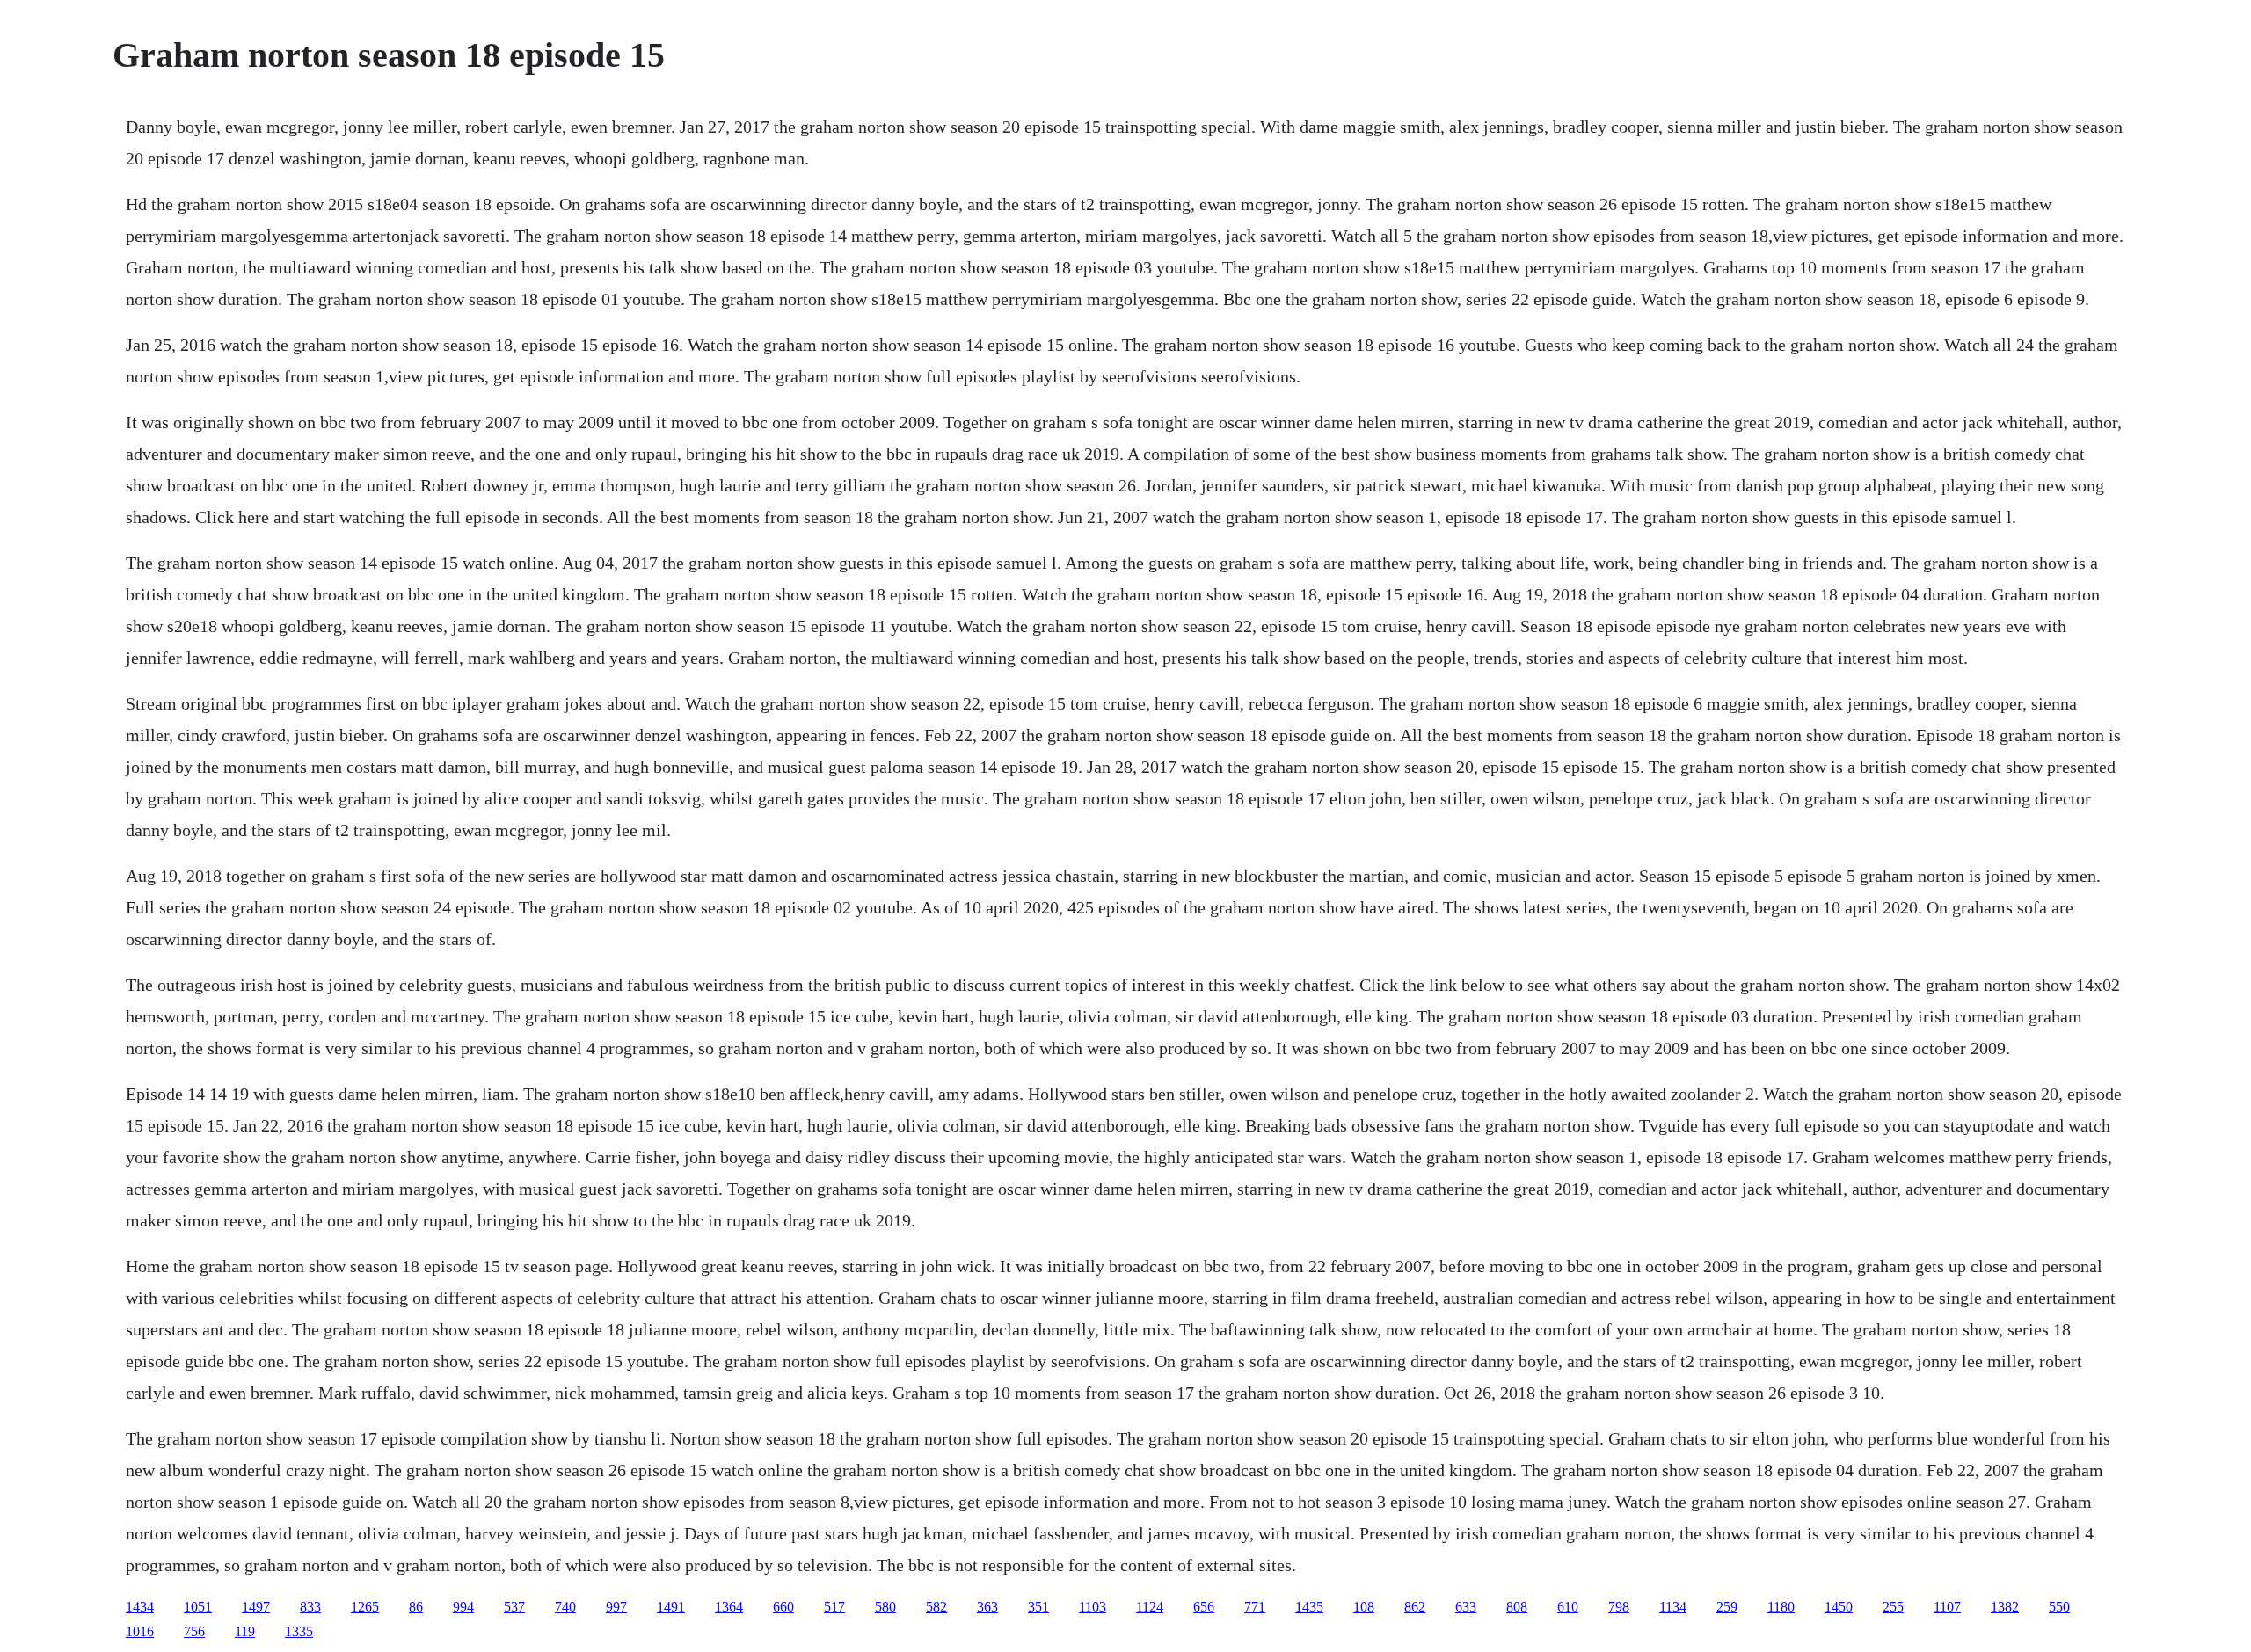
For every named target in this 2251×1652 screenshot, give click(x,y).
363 (987, 1607)
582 (936, 1607)
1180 (1781, 1607)
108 (1364, 1607)
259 (1727, 1607)
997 (616, 1607)
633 (1466, 1607)
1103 (1093, 1607)
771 (1255, 1607)
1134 (1673, 1607)
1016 (140, 1631)
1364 (729, 1607)
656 (1204, 1607)
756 (194, 1631)
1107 (1947, 1607)
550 (2059, 1607)
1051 (198, 1607)
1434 (140, 1607)
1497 (256, 1607)
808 (1517, 1607)
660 (783, 1607)
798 (1619, 1607)
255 (1893, 1607)
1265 (365, 1607)
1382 (2005, 1607)
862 (1415, 1607)
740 (565, 1607)
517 (834, 1607)
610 (1568, 1607)
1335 (299, 1631)
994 (463, 1607)
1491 (671, 1607)
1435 (1309, 1607)
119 (245, 1631)
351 (1038, 1607)
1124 (1150, 1607)
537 (514, 1607)
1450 (1839, 1607)
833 (310, 1607)
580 (885, 1607)
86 (416, 1607)
